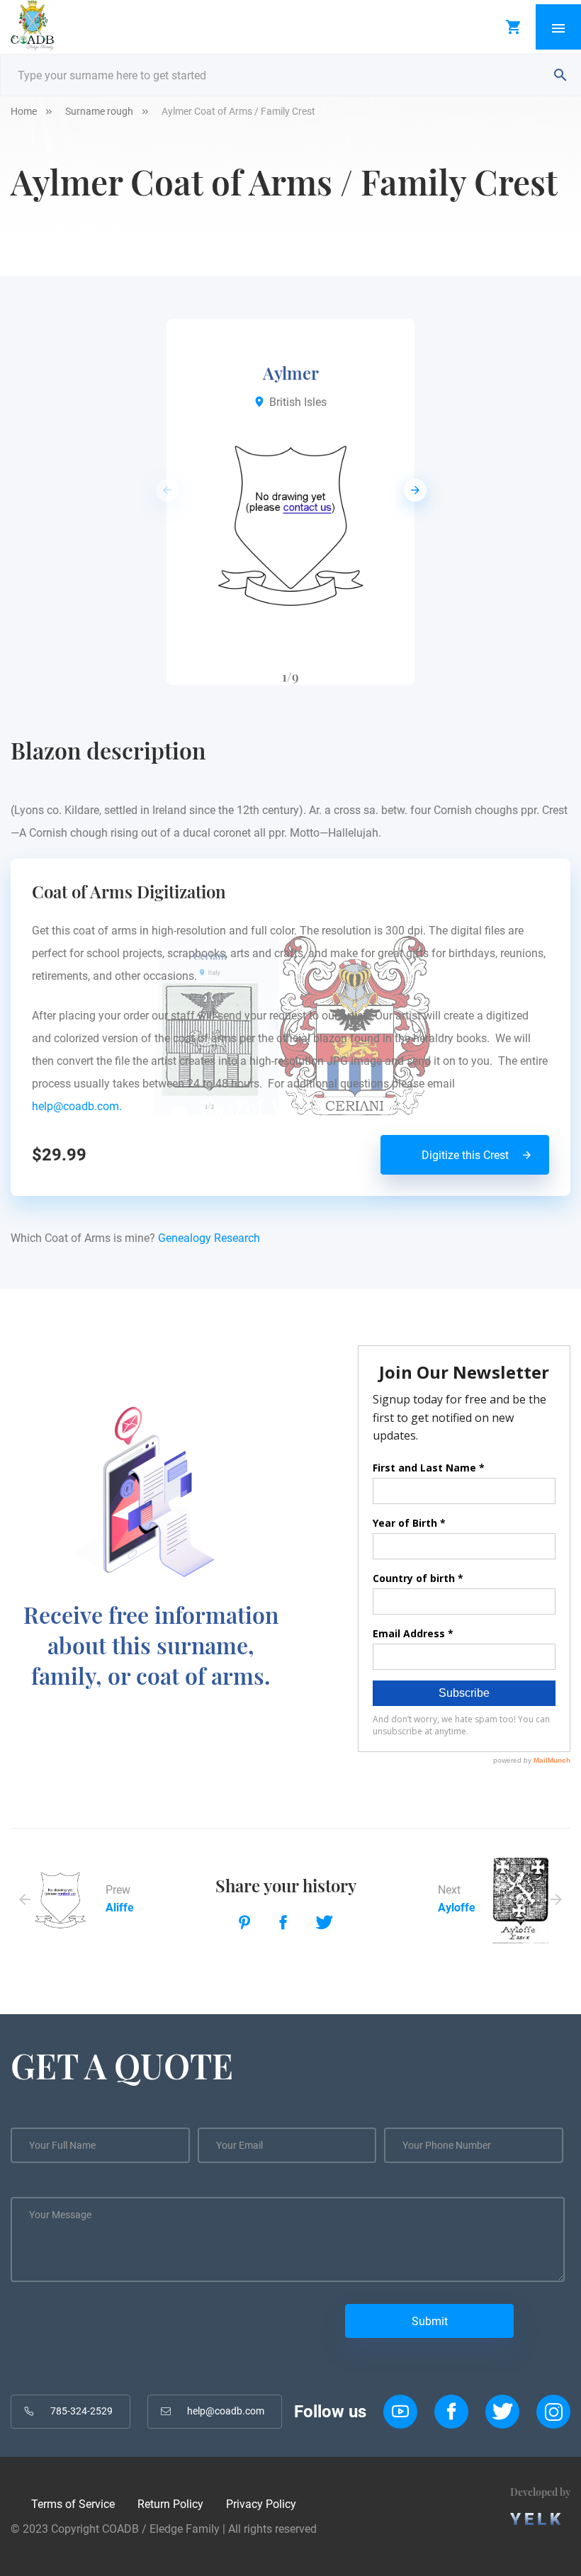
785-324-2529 (81, 2411)
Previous (163, 490)
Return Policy (170, 2504)
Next (411, 490)
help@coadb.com (226, 2411)
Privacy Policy (261, 2504)
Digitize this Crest (465, 1155)
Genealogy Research (209, 1238)
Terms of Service (73, 2504)
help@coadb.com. (80, 1106)
